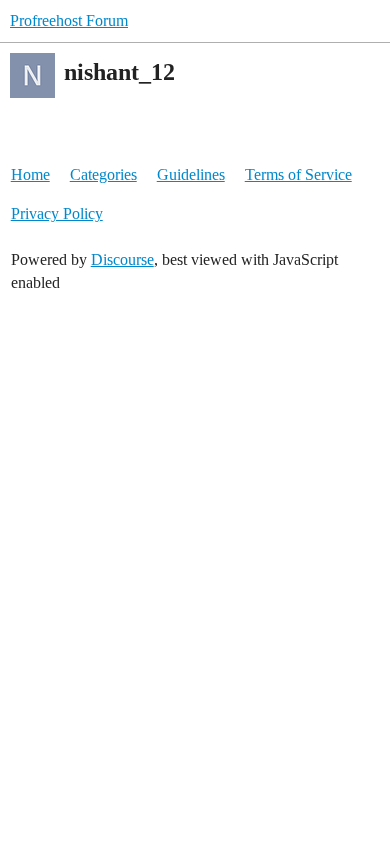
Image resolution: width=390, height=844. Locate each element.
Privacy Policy (57, 213)
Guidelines (191, 174)
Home (30, 174)
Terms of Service (298, 174)
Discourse (122, 259)
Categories (103, 174)
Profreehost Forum (69, 20)
